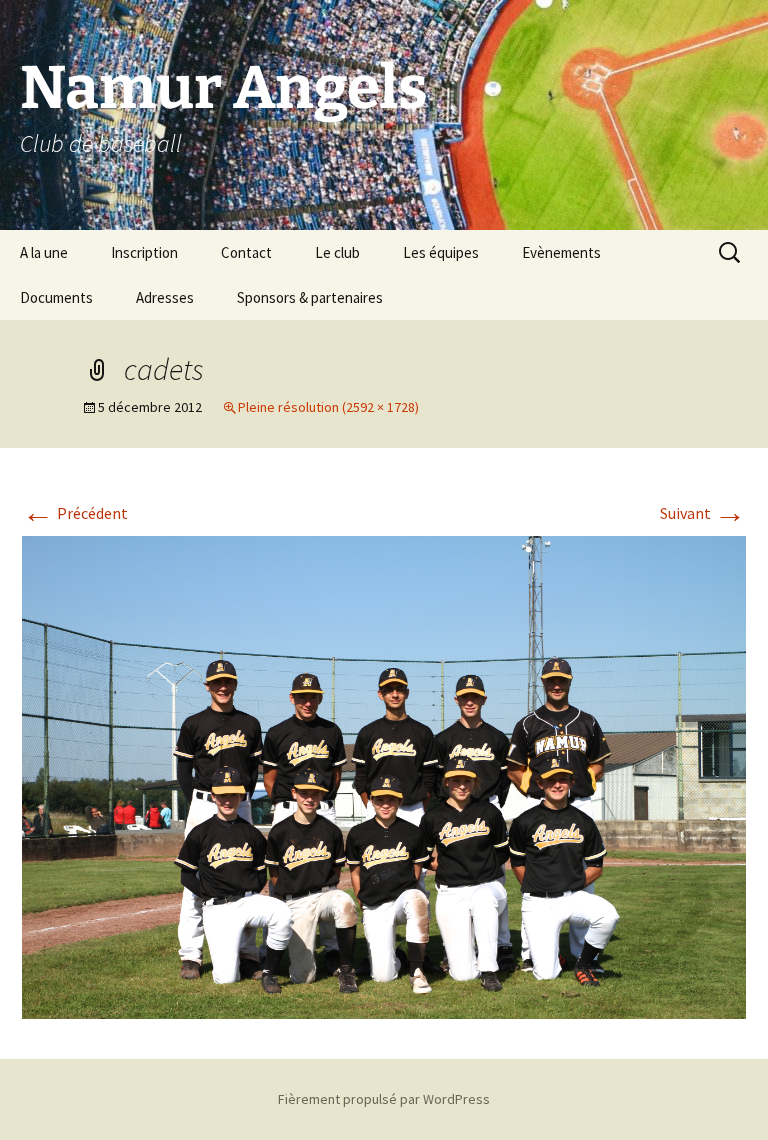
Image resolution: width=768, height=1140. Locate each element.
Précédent (75, 513)
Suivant (703, 513)
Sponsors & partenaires (310, 297)
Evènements (561, 252)
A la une (44, 252)
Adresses (165, 297)
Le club (337, 252)
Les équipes (441, 252)
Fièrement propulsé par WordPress (384, 1099)
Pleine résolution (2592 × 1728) (328, 407)
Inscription (144, 252)
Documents (56, 297)
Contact (246, 252)
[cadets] (384, 775)
